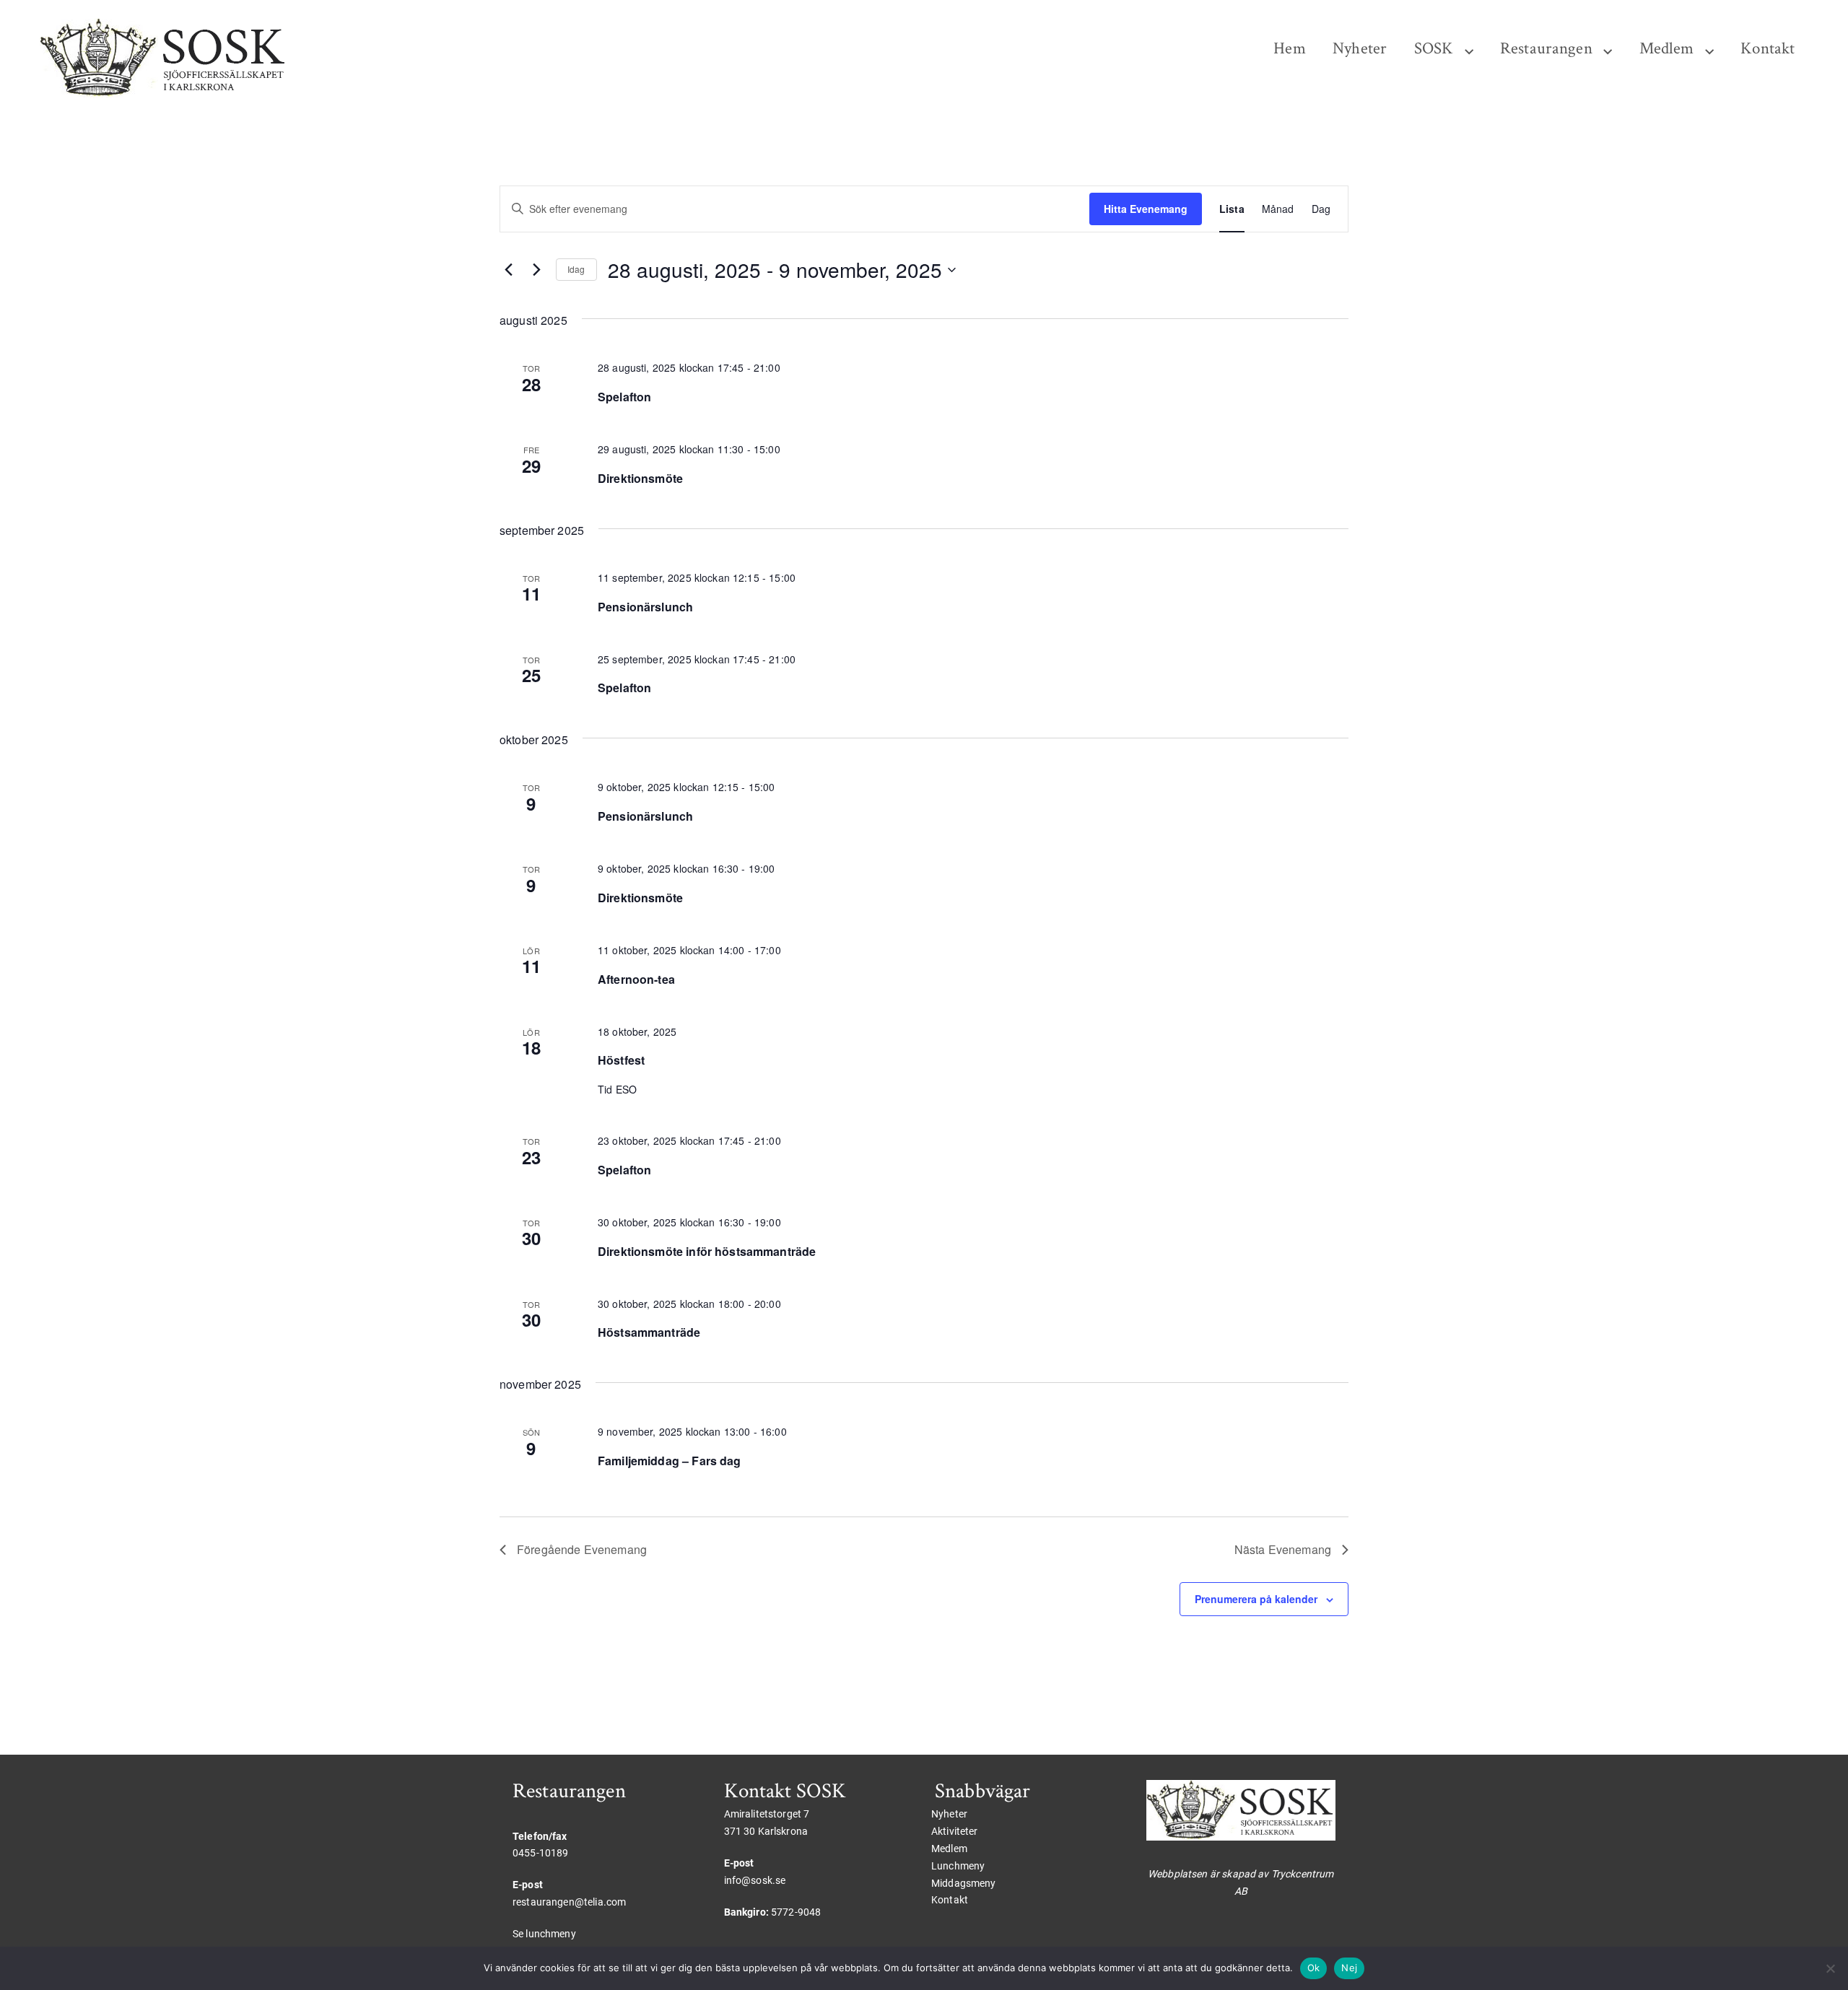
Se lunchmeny (544, 1934)
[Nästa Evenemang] (536, 270)
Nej (1349, 1968)
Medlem (1667, 49)
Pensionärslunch (645, 607)
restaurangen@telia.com (569, 1902)
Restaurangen (1546, 49)
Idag (576, 269)
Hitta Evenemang (1146, 209)
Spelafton (624, 397)
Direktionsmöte (640, 478)
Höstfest (621, 1060)
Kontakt (1768, 49)
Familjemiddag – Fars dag (670, 1461)
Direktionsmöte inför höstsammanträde (707, 1251)
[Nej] (1830, 1968)
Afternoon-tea (636, 979)
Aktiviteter (955, 1831)
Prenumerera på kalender (1256, 1599)
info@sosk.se (755, 1880)
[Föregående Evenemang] (508, 270)
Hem (1289, 49)
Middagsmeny (964, 1883)
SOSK (1434, 49)
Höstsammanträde (649, 1332)
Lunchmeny (958, 1866)
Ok (1314, 1968)
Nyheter (1360, 49)
